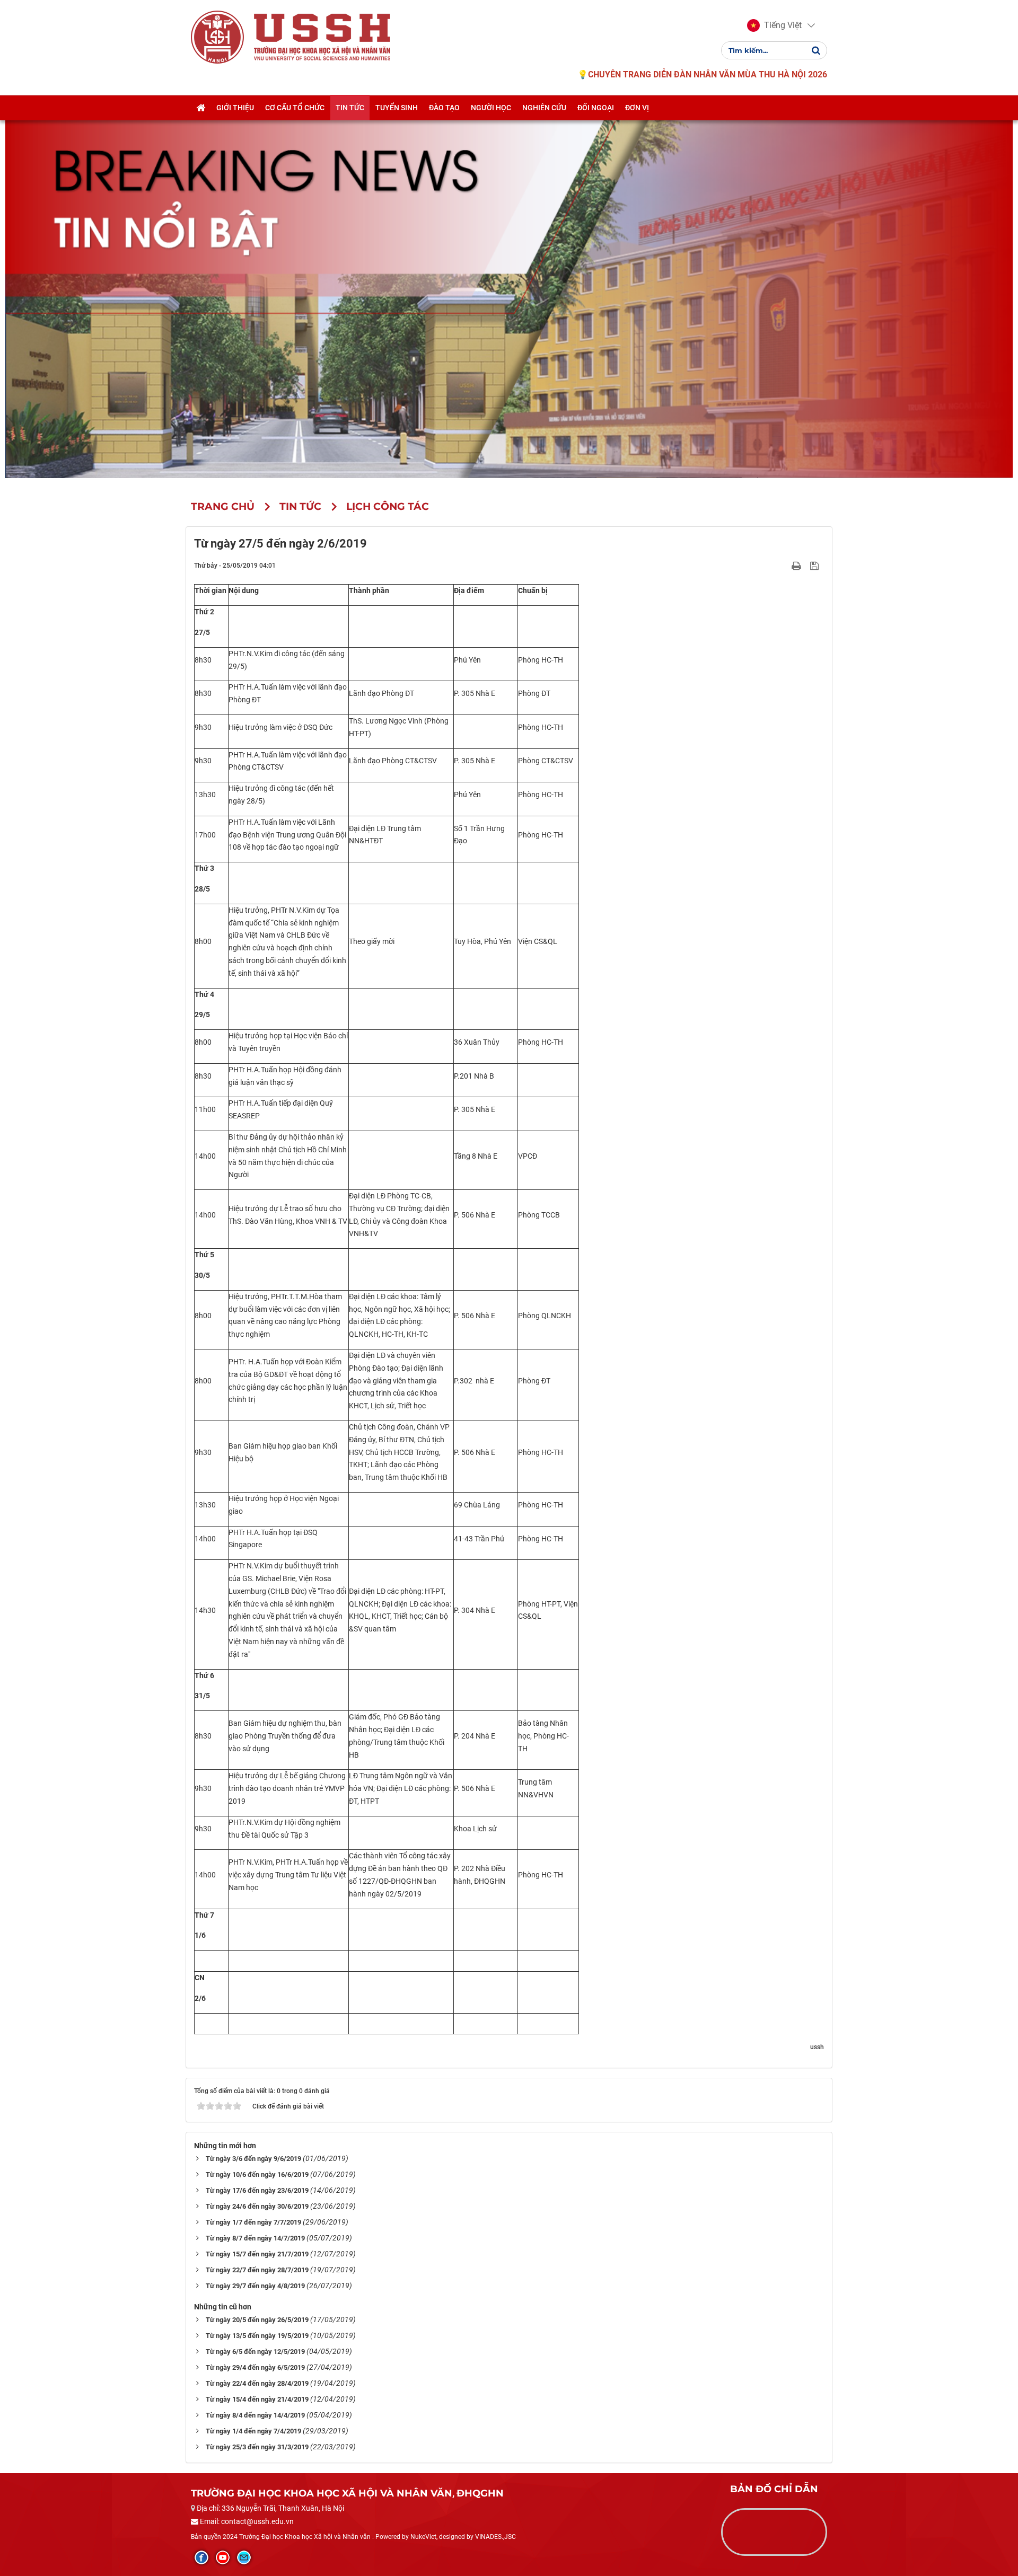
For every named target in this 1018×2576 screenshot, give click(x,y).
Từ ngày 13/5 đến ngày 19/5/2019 (257, 2336)
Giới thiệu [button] (235, 108)
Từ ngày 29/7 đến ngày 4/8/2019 (255, 2286)
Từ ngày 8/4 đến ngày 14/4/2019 (255, 2415)
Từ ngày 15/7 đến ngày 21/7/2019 (257, 2254)
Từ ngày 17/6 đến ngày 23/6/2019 (257, 2190)
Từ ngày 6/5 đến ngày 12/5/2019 (255, 2352)
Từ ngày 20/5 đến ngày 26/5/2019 (257, 2320)
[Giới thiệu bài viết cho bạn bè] (784, 565)
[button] (774, 25)
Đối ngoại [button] (596, 108)
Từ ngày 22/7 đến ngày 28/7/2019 (257, 2270)
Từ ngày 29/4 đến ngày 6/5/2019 (255, 2367)
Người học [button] (491, 108)
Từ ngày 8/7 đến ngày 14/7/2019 (255, 2238)
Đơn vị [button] (637, 108)
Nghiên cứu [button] (544, 108)
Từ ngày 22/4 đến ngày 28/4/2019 (257, 2383)
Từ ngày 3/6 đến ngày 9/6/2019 (253, 2159)
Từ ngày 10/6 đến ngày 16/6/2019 (257, 2174)
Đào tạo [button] (444, 108)
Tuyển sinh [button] (397, 108)
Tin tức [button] (350, 108)
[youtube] (223, 2557)
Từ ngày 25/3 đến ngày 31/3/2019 (257, 2447)
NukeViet (423, 2537)
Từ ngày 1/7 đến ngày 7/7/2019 (253, 2222)
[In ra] (797, 565)
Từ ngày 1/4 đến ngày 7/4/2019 (253, 2431)
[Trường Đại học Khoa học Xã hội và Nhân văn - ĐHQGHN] (217, 37)
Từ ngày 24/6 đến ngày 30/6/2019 (257, 2206)
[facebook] (201, 2557)
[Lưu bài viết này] (816, 565)
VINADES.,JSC (495, 2537)
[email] (244, 2557)
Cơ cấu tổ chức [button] (295, 108)
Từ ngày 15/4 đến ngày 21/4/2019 (257, 2399)
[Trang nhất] (201, 108)
